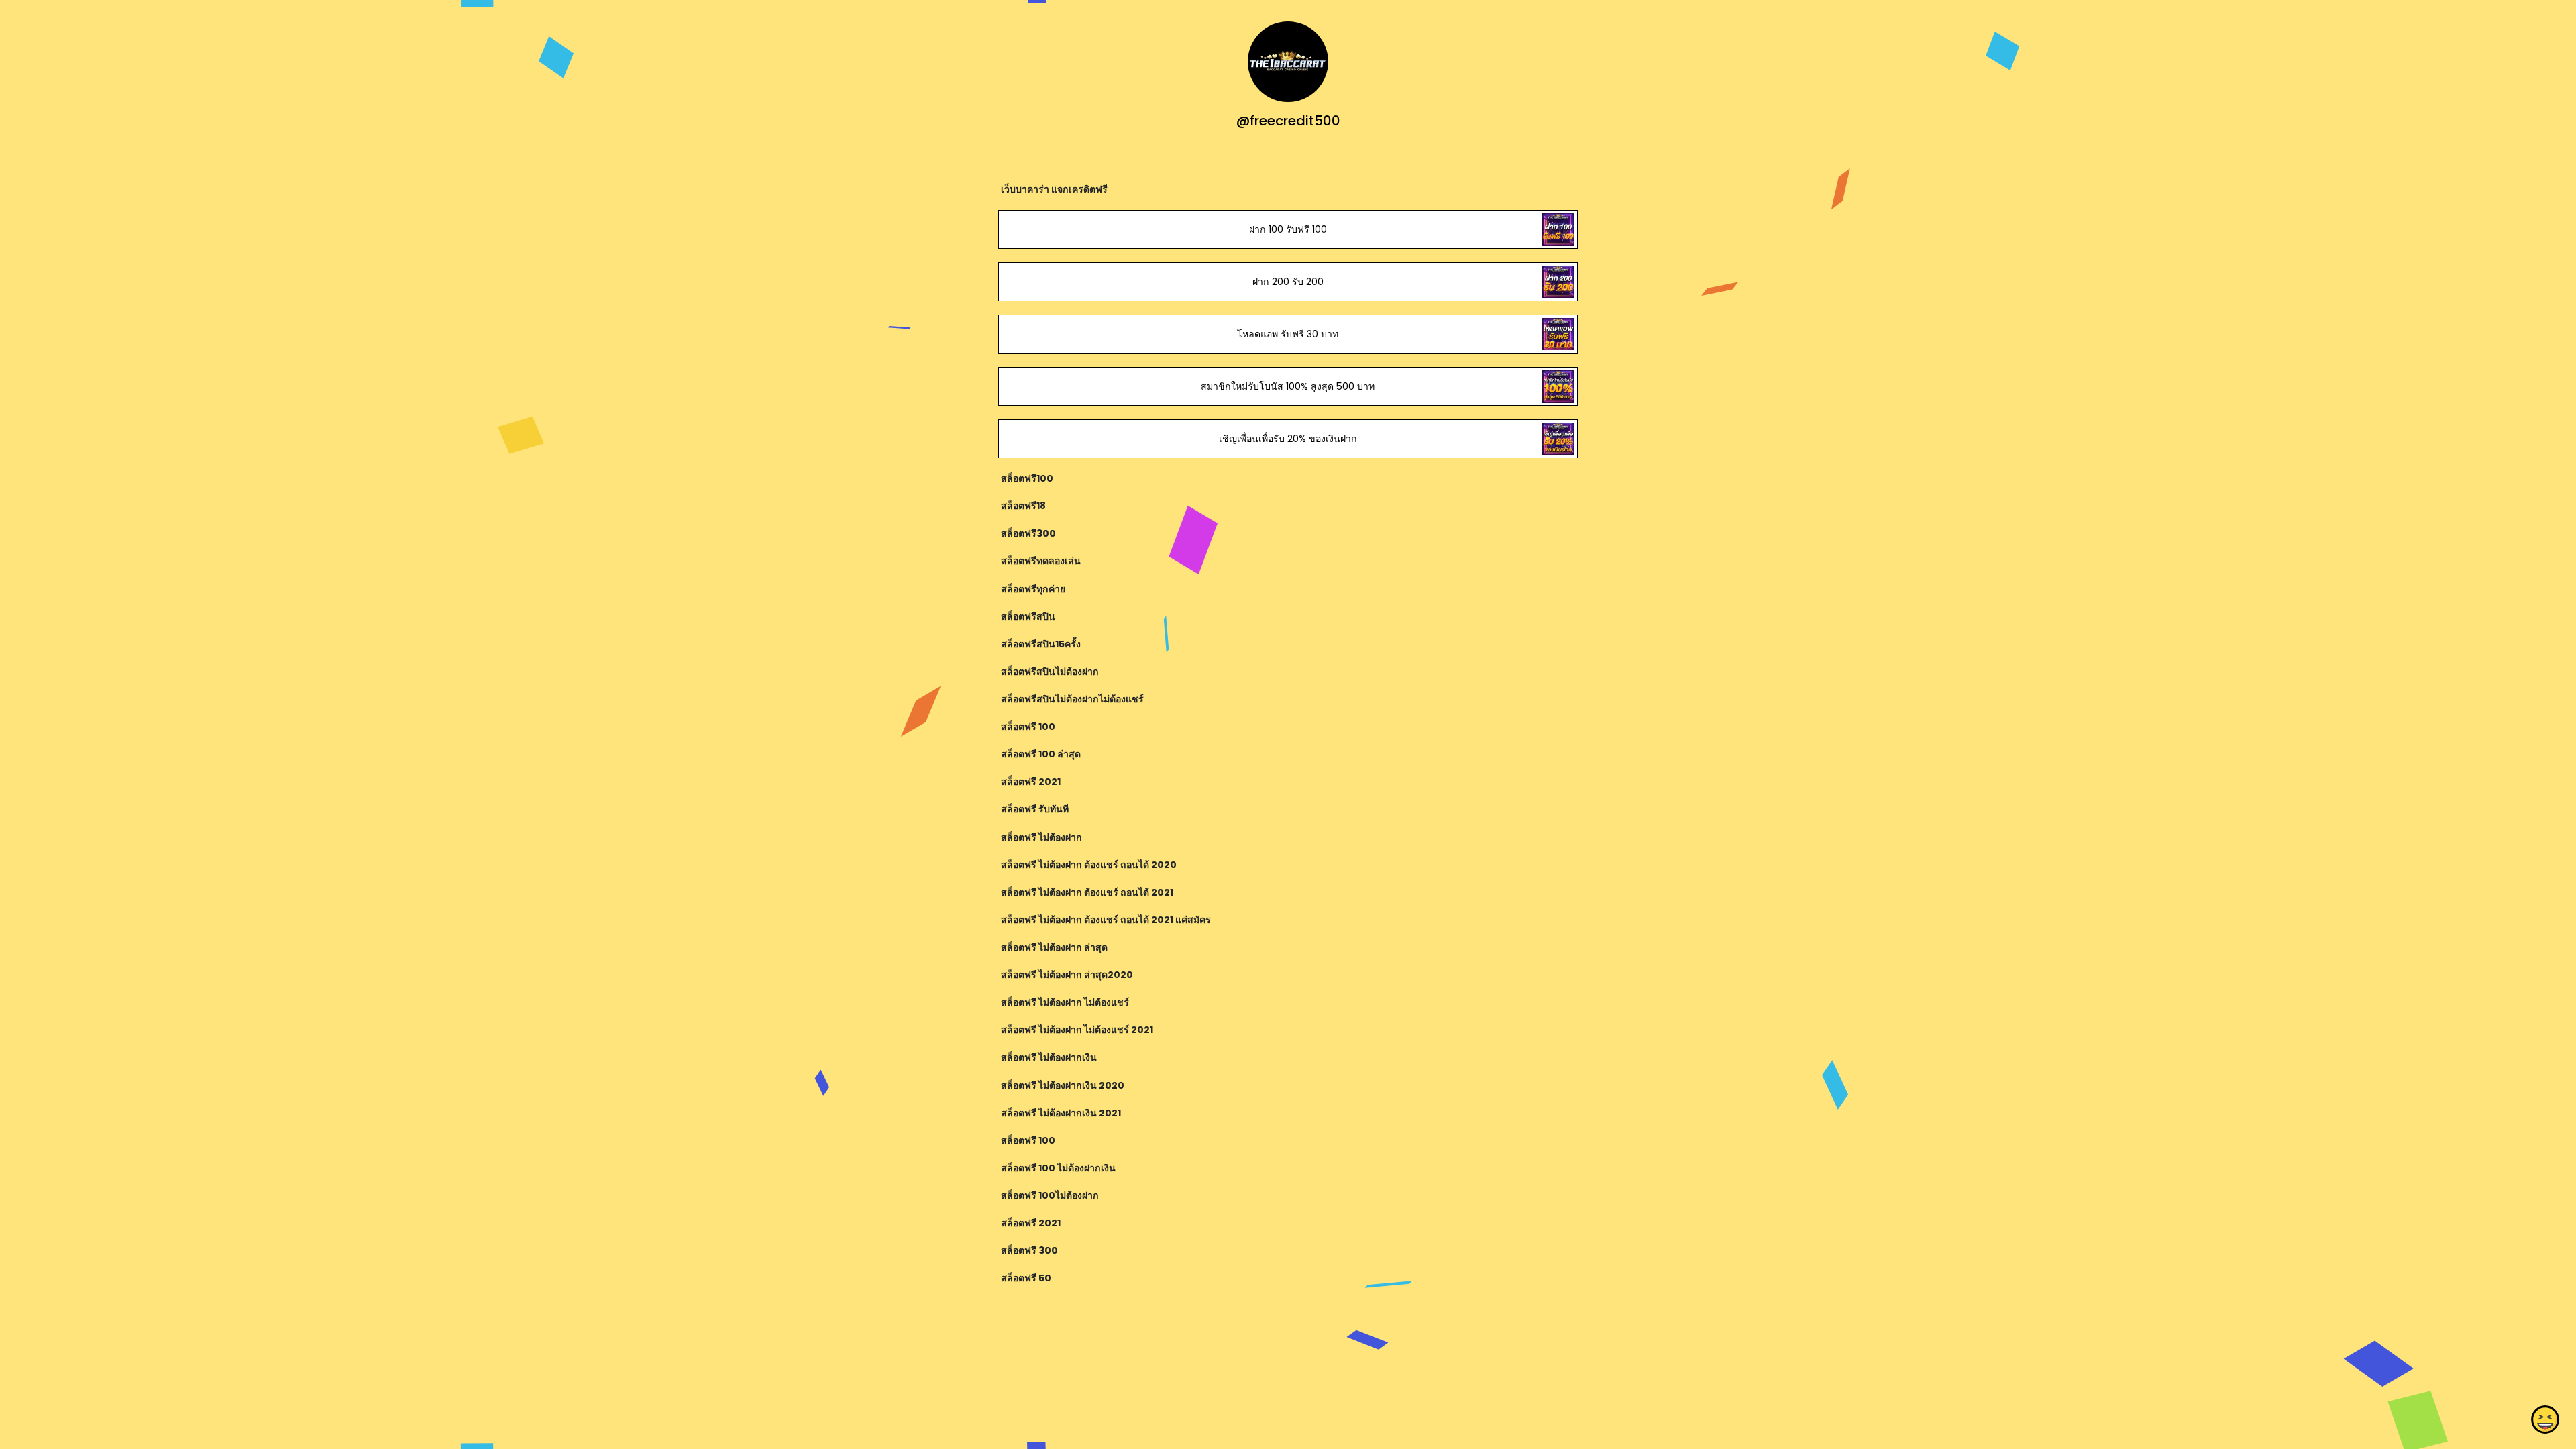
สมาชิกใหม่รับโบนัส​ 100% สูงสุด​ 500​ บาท (1288, 386)
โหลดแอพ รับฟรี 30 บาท (1288, 334)
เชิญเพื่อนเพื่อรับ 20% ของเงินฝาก (1288, 439)
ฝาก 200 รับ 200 (1288, 282)
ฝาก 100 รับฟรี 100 (1288, 229)
